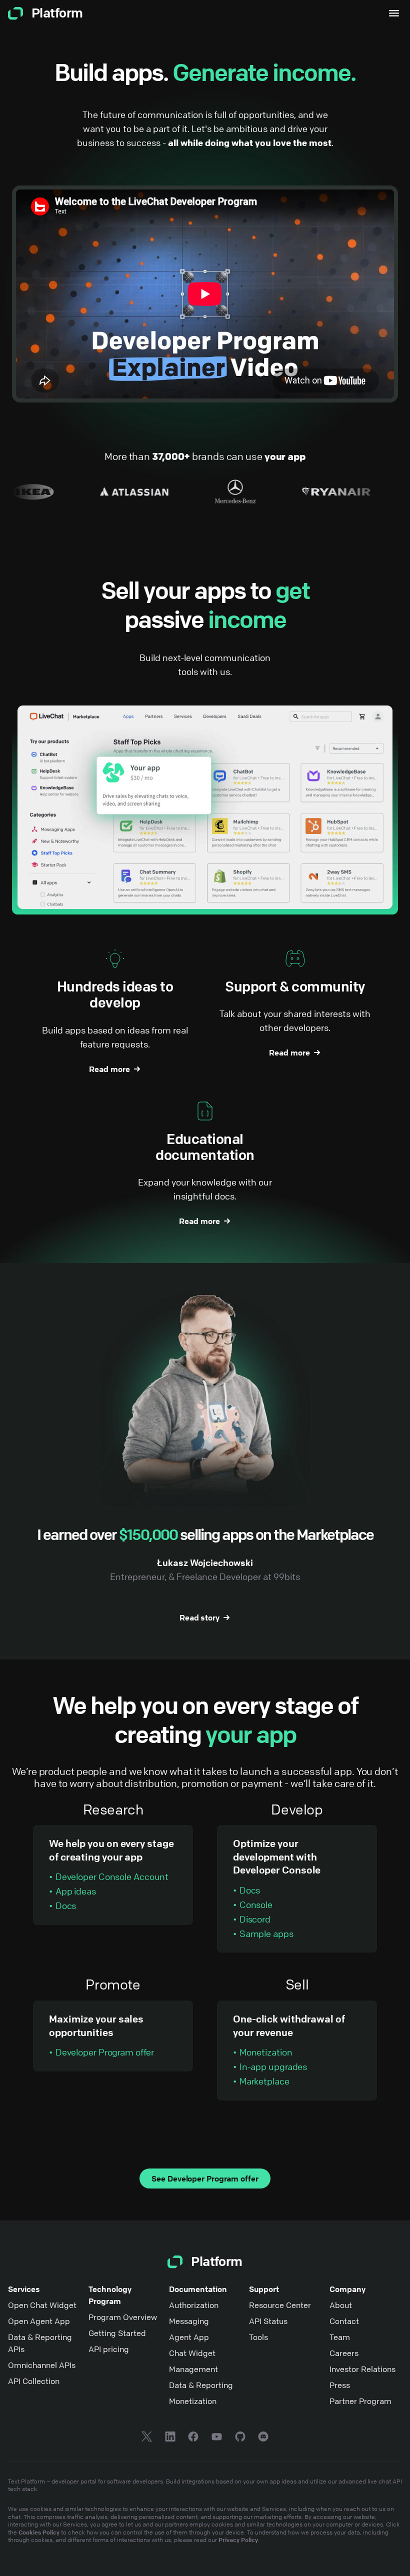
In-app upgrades (273, 2066)
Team (340, 2337)
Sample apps (266, 1933)
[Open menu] (394, 13)
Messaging (189, 2321)
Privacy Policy (238, 2539)
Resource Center (280, 2305)
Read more (109, 1069)
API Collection (34, 2381)
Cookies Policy (39, 2532)
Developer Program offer (105, 2052)
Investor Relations (362, 2369)
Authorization (194, 2305)
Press (340, 2385)
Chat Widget (192, 2353)
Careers (344, 2353)
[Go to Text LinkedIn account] (170, 2438)
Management (193, 2369)
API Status (268, 2321)
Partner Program (360, 2401)
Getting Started (117, 2333)
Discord (255, 1919)
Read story (199, 1617)
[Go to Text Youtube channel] (217, 2438)
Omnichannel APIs (42, 2365)
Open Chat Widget (42, 2305)
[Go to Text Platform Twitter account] (147, 2438)
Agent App (189, 2337)
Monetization (266, 2052)
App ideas (76, 1891)
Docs (66, 1905)
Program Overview (123, 2317)
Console (256, 1904)
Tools (258, 2337)
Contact (344, 2321)
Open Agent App (39, 2321)
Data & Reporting (201, 2385)
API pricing (109, 2349)
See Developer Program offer (205, 2178)
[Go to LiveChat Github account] (240, 2438)
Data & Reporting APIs (40, 2343)
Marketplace (264, 2081)
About (341, 2305)
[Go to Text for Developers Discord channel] (263, 2438)
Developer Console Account (112, 1876)
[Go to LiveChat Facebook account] (193, 2438)
